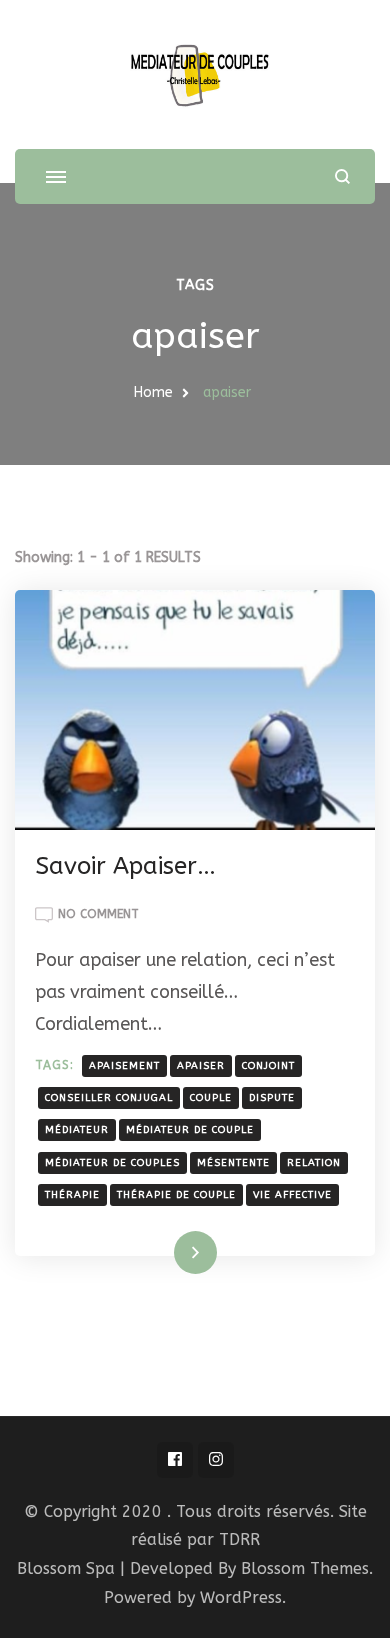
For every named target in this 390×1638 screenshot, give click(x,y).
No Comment (98, 916)
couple (211, 1098)
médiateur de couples (112, 1163)
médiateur (77, 1130)
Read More (164, 1252)
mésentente (233, 1163)
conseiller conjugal (109, 1098)
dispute (272, 1098)
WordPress (241, 1597)
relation (314, 1163)
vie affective (292, 1195)
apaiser (201, 1066)
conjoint (268, 1066)
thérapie (72, 1195)
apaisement (124, 1066)
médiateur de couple (190, 1130)
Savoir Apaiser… (125, 866)
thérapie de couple (176, 1195)
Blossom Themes (305, 1568)
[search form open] (342, 176)
